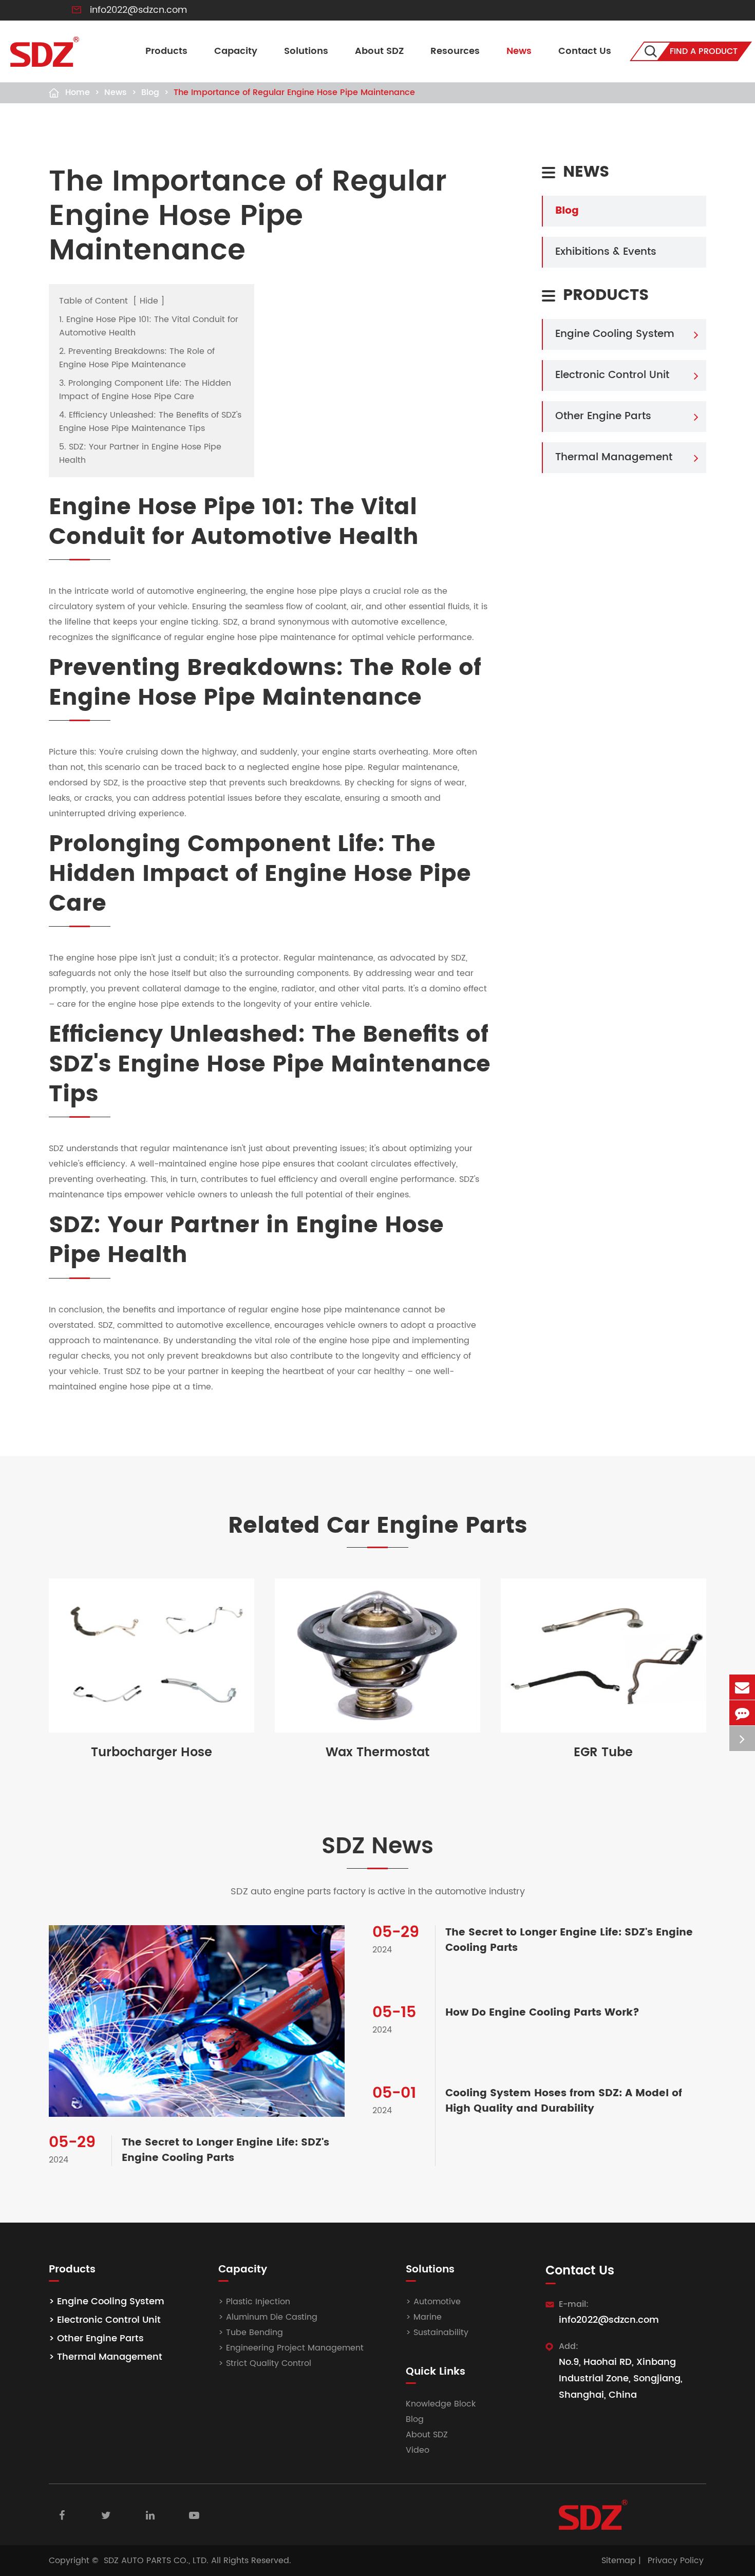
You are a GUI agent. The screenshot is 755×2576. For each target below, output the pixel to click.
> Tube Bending (251, 2333)
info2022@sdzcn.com (138, 10)
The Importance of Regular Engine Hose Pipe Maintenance (294, 92)
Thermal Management (614, 457)
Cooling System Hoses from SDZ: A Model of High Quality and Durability (564, 2101)
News (519, 51)
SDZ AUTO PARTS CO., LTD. (156, 2561)
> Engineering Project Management (291, 2348)
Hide (149, 301)
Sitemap (619, 2561)
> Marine (424, 2317)
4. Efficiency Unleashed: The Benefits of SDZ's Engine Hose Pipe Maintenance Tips (150, 422)
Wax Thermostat (377, 1753)
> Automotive (433, 2302)
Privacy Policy (676, 2561)
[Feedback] (742, 1713)
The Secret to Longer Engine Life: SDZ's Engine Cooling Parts (225, 2151)
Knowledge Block (441, 2404)
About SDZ (379, 51)
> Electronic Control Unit (105, 2320)
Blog (150, 92)
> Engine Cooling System (107, 2301)
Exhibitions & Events (606, 252)
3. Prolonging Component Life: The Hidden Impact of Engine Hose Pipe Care (145, 390)
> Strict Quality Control (265, 2363)
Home (78, 92)
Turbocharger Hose (152, 1753)
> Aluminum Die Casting (268, 2317)
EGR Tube (603, 1753)
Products (166, 51)
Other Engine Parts (603, 416)
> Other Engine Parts (96, 2338)
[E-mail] (742, 1687)
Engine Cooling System (615, 334)
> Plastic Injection (254, 2302)
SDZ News (377, 1847)
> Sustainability (437, 2333)
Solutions (306, 51)
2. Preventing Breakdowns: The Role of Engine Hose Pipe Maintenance (137, 358)
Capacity (236, 51)
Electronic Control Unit (612, 375)
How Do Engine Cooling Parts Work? (542, 2013)
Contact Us (585, 51)
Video (418, 2450)
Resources (455, 51)
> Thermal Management (106, 2357)
